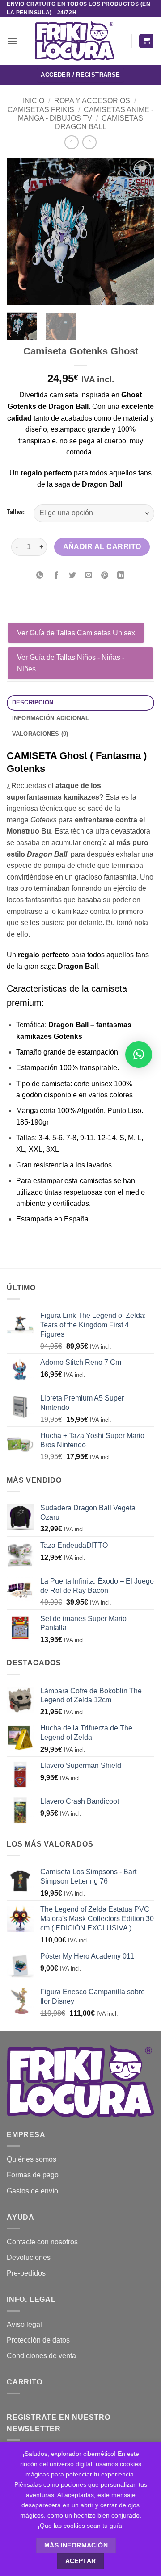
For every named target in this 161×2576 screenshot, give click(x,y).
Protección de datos (38, 2340)
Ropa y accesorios (92, 101)
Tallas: (16, 512)
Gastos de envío (32, 2191)
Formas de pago (33, 2175)
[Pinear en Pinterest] (105, 576)
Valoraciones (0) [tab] (40, 734)
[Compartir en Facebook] (56, 576)
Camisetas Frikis (41, 110)
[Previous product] (89, 142)
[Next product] (71, 142)
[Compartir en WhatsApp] (40, 576)
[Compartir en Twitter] (72, 576)
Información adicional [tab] (51, 718)
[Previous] (21, 232)
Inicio (34, 101)
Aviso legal (24, 2324)
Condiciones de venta (41, 2356)
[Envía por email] (89, 576)
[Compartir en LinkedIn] (121, 576)
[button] (12, 41)
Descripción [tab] (33, 702)
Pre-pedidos (26, 2273)
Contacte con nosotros (42, 2242)
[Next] (140, 232)
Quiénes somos (32, 2159)
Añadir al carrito (102, 547)
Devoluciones (29, 2257)
